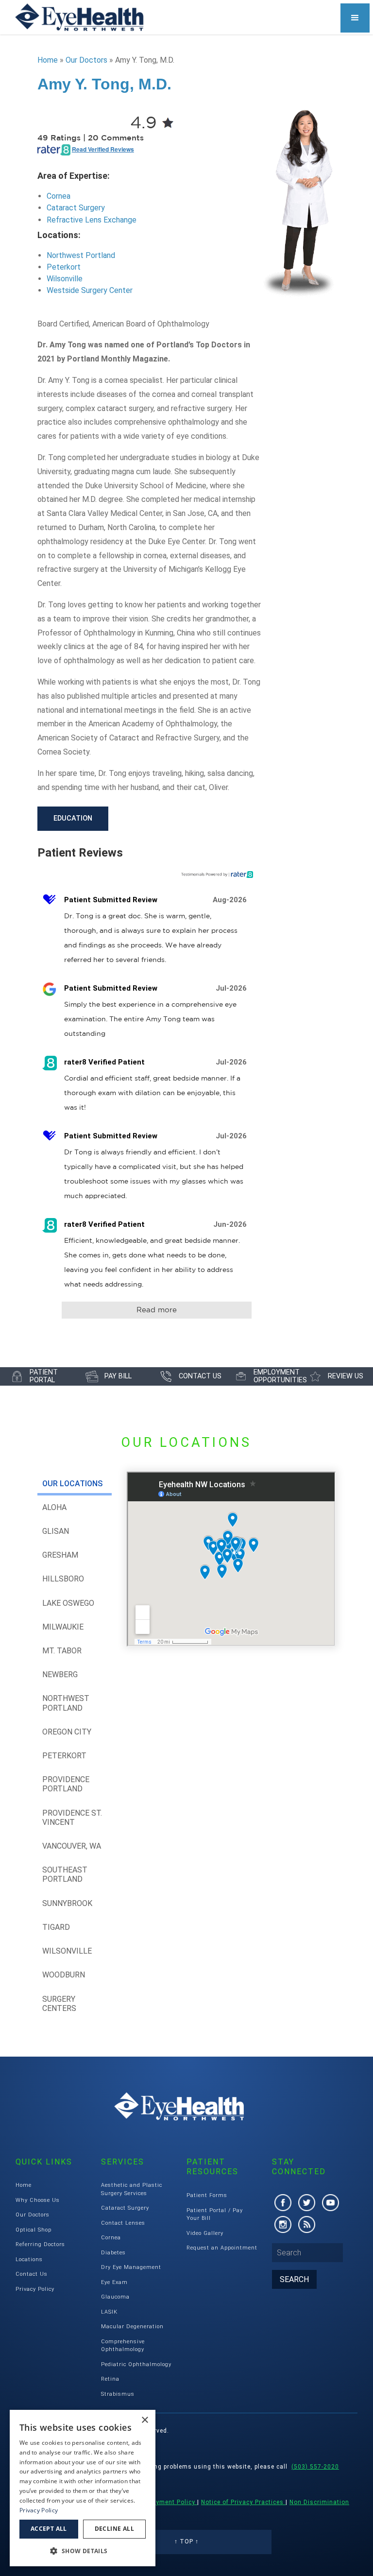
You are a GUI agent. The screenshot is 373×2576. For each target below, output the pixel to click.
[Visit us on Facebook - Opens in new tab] (283, 2203)
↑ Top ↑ (186, 2542)
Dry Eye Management (131, 2267)
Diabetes (113, 2253)
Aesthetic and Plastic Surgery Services (132, 2189)
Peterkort (64, 267)
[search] (294, 2279)
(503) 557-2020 (315, 2467)
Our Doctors (86, 60)
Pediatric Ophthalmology (136, 2364)
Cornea (59, 196)
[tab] (75, 1484)
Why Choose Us (38, 2200)
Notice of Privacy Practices (243, 2502)
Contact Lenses (123, 2223)
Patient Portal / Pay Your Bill (215, 2215)
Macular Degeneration (132, 2327)
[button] (355, 18)
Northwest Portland (81, 255)
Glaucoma (115, 2297)
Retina (110, 2379)
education (73, 818)
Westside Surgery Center (90, 290)
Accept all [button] (49, 2529)
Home (48, 60)
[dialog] (83, 2488)
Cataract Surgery (76, 208)
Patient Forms (207, 2195)
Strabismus (118, 2394)
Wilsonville (65, 279)
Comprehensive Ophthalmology (123, 2346)
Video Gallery (205, 2233)
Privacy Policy (35, 2289)
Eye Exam (114, 2282)
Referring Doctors (40, 2244)
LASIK (109, 2312)
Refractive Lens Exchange (92, 220)
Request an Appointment (222, 2248)
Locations (29, 2259)
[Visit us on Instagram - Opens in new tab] (283, 2224)
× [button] (144, 2420)
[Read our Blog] (307, 2224)
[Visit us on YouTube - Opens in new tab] (331, 2203)
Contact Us (32, 2274)
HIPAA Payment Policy (162, 2502)
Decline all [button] (114, 2529)
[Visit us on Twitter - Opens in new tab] (307, 2203)
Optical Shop (34, 2230)
